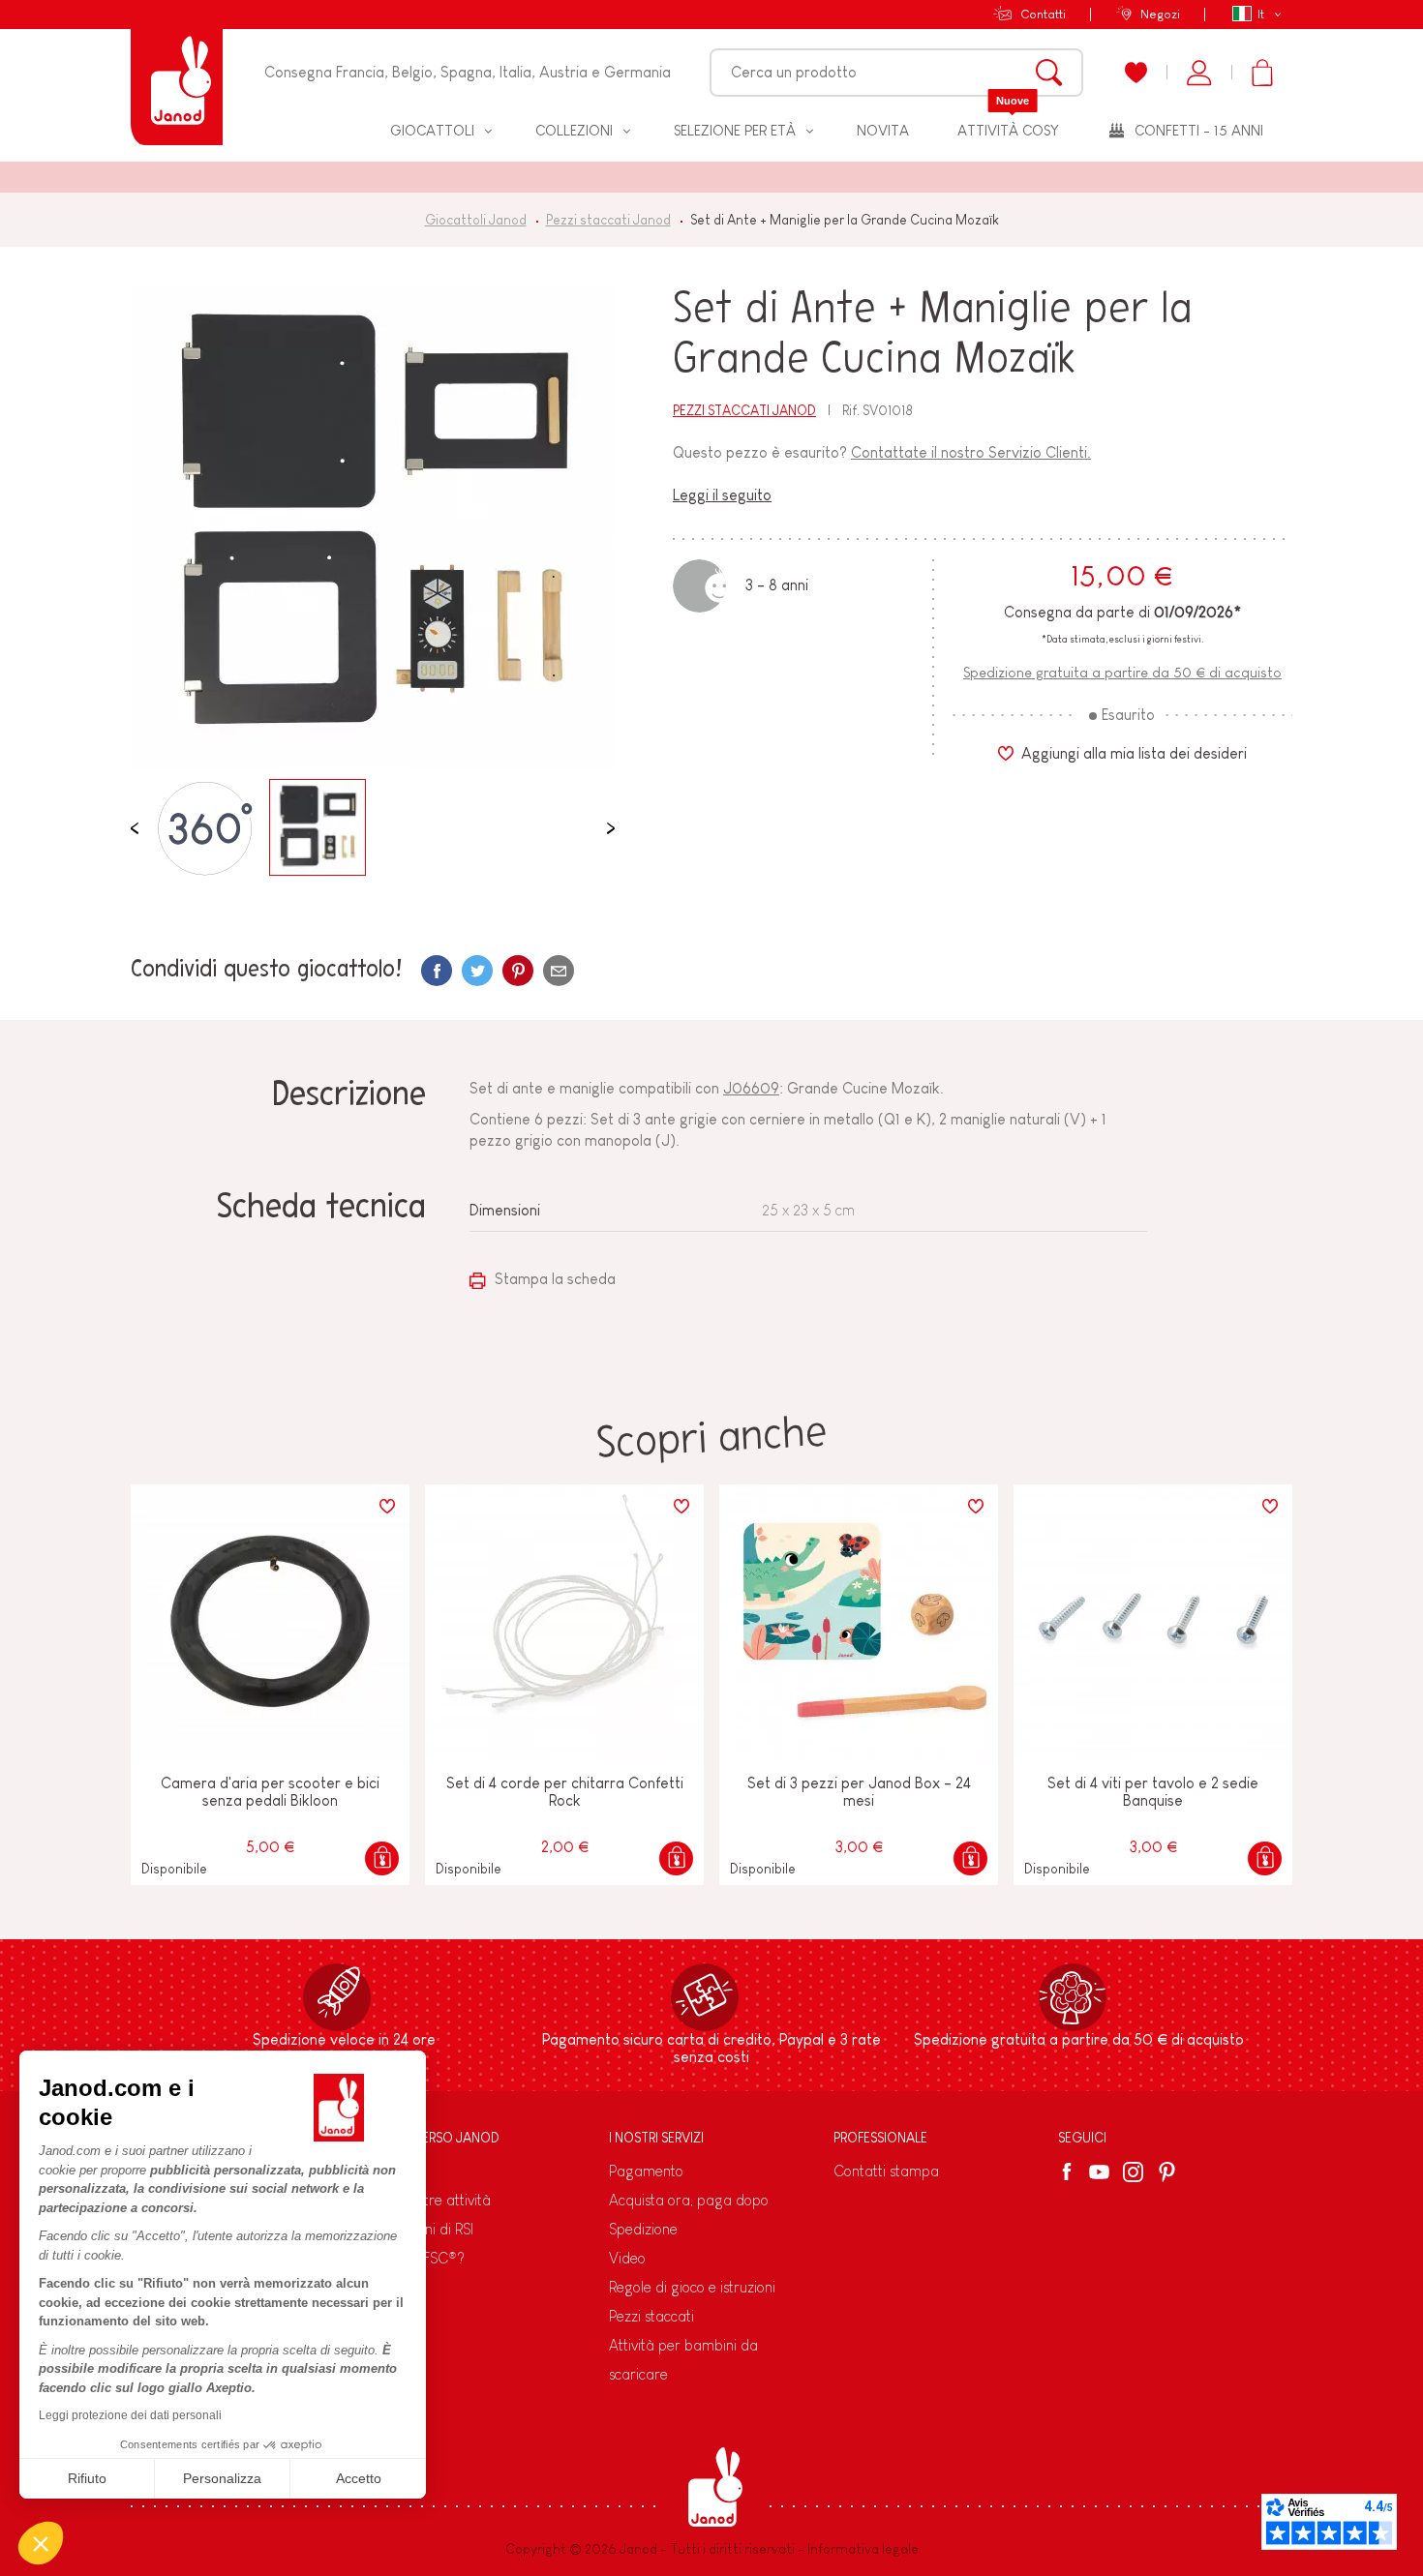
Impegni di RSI (429, 2229)
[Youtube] (1099, 2172)
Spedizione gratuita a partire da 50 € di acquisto (1122, 672)
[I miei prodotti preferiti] (1136, 73)
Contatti (1043, 14)
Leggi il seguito (722, 495)
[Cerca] (1049, 73)
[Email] (559, 971)
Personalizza (222, 2478)
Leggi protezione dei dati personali (130, 2415)
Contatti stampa (886, 2171)
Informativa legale (863, 2549)
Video (627, 2258)
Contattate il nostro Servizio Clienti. (971, 452)
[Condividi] (437, 971)
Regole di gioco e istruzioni (692, 2287)
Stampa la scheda (553, 1279)
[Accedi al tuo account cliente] (1199, 73)
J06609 (751, 1088)
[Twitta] (477, 971)
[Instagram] (1133, 2172)
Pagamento (646, 2171)
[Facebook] (1070, 2172)
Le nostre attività (438, 2200)
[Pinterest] (518, 971)
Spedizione (643, 2229)
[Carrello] (1262, 73)
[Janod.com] (177, 73)
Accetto (359, 2478)
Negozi (1160, 14)
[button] (41, 2543)
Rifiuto (87, 2478)
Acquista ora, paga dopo (689, 2200)
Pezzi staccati (651, 2316)
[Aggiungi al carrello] (382, 1858)
